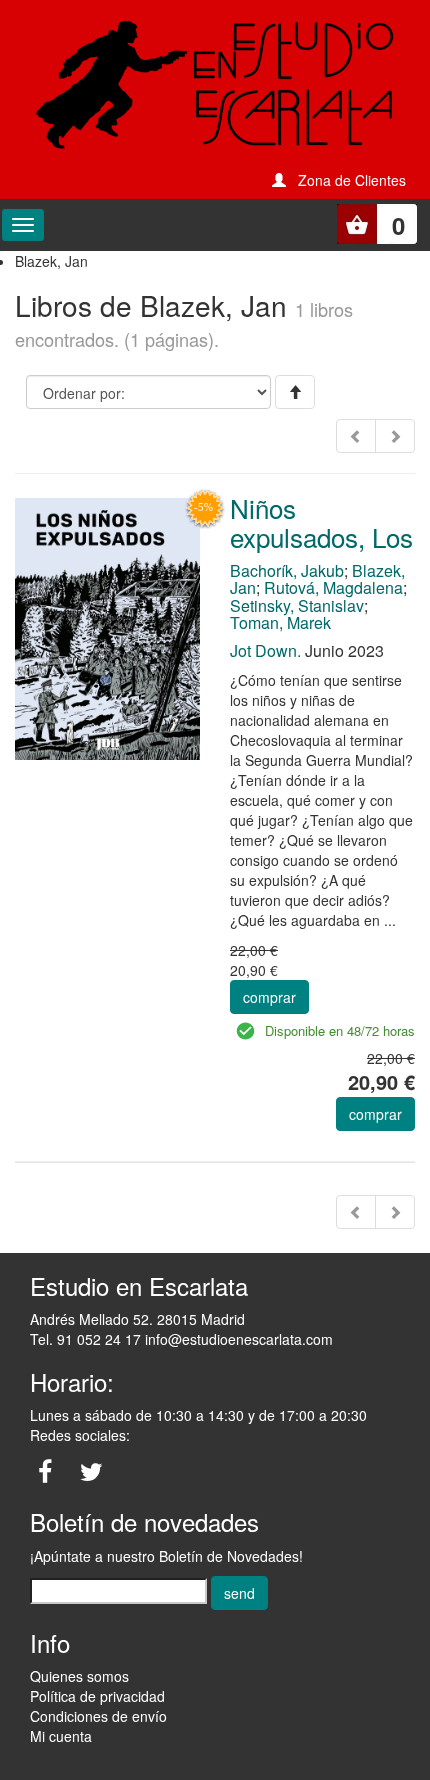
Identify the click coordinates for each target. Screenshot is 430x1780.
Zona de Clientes (352, 180)
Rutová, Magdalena (333, 587)
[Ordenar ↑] (295, 392)
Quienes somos (79, 1676)
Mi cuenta (61, 1736)
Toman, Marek (280, 622)
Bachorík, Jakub (287, 570)
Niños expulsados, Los (321, 522)
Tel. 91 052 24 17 (85, 1339)
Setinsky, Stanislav (297, 605)
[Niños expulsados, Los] (107, 626)
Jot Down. (265, 650)
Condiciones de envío (98, 1716)
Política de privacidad (97, 1696)
